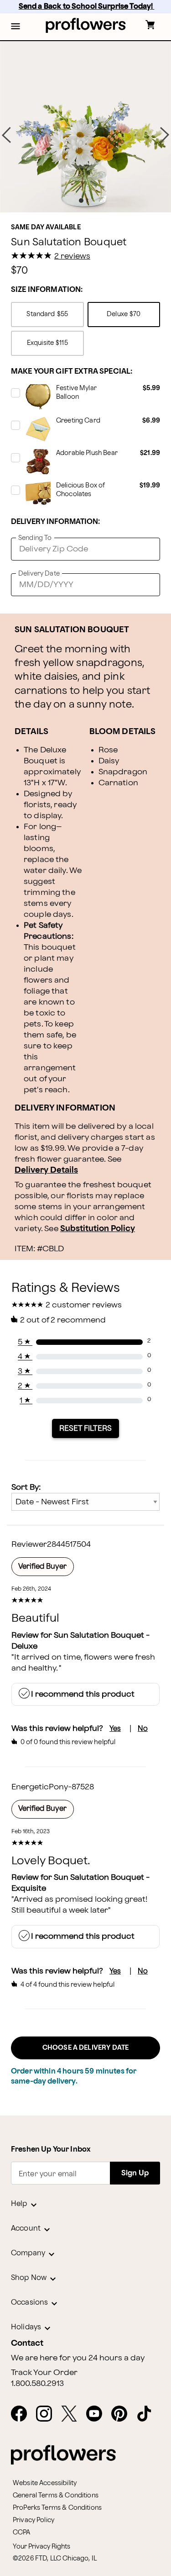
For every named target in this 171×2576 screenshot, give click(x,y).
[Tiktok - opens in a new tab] (148, 2414)
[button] (16, 27)
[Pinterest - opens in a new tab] (123, 2414)
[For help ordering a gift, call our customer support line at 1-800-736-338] (85, 25)
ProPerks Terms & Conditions (57, 2508)
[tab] (85, 127)
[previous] (6, 135)
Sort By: (26, 1487)
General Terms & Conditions (56, 2495)
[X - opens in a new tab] (73, 2414)
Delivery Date (39, 574)
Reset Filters (85, 1428)
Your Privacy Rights (41, 2547)
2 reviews (72, 256)
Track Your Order (44, 2373)
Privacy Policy (34, 2520)
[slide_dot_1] (90, 201)
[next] (165, 135)
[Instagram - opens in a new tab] (48, 2414)
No (143, 1729)
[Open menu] (16, 27)
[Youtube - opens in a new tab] (98, 2414)
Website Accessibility (45, 2483)
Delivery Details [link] (46, 1170)
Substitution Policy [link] (98, 1229)
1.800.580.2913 (37, 2384)
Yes (115, 1729)
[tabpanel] (85, 127)
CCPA (22, 2532)
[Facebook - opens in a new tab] (23, 2414)
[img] (85, 127)
